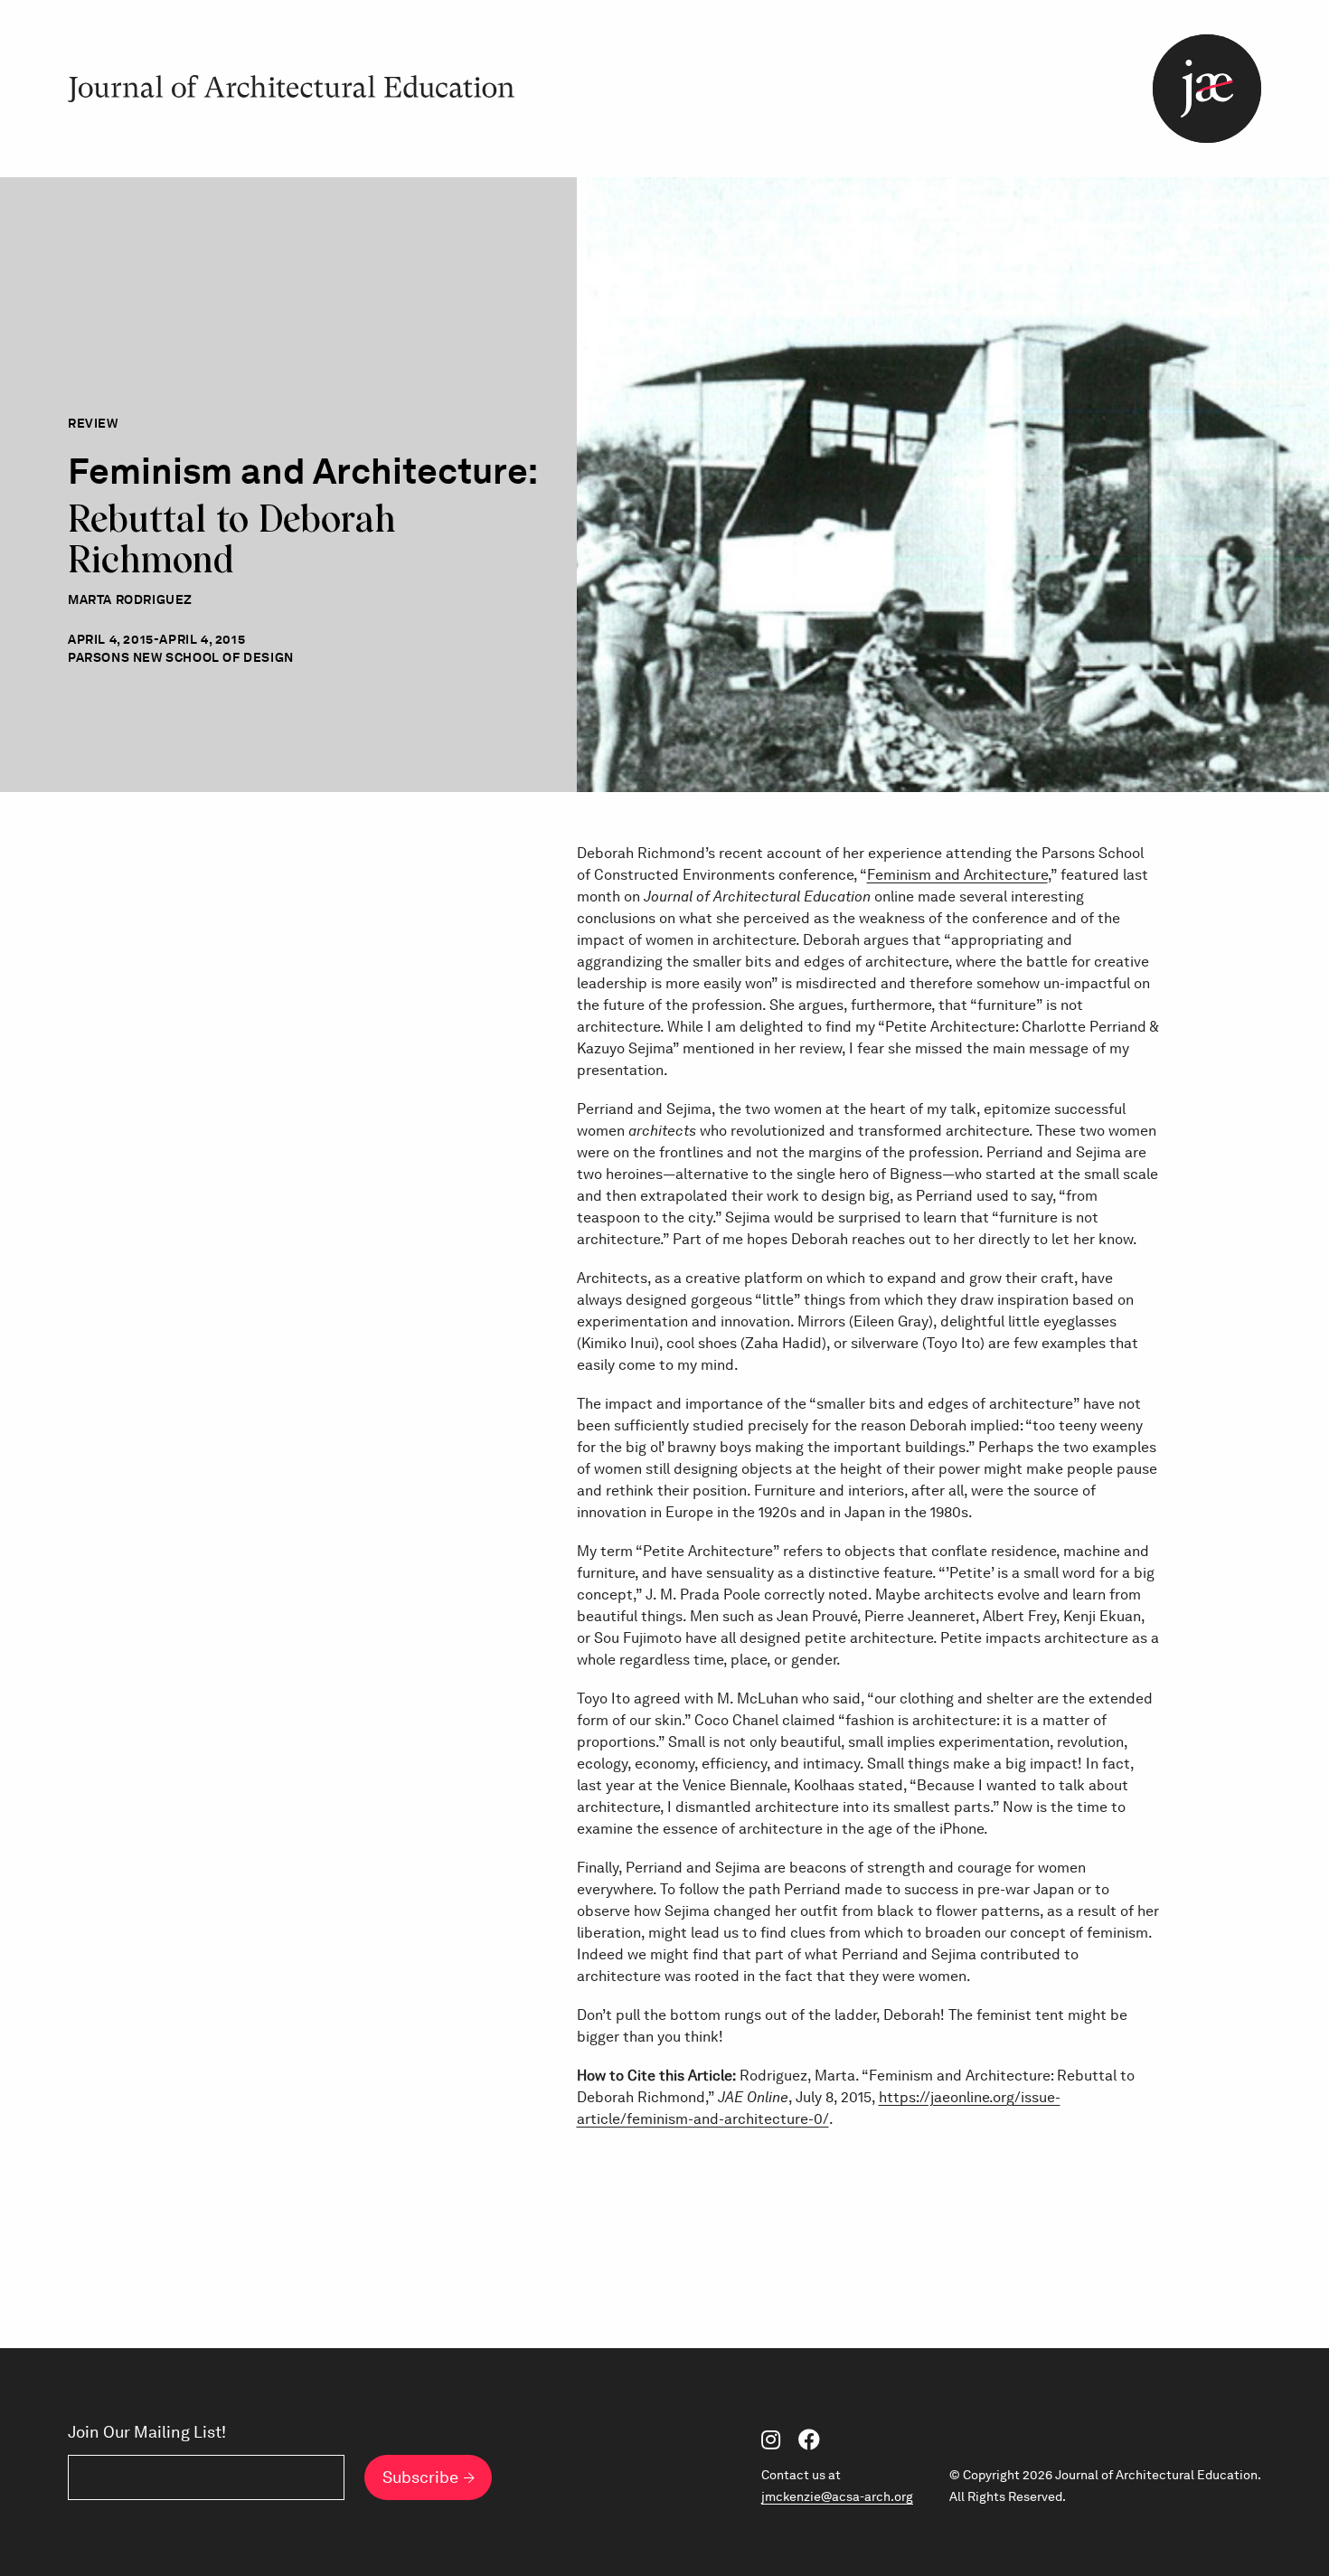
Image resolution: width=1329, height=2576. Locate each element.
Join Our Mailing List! (147, 2432)
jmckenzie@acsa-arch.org (837, 2496)
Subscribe (420, 2477)
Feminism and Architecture (957, 875)
